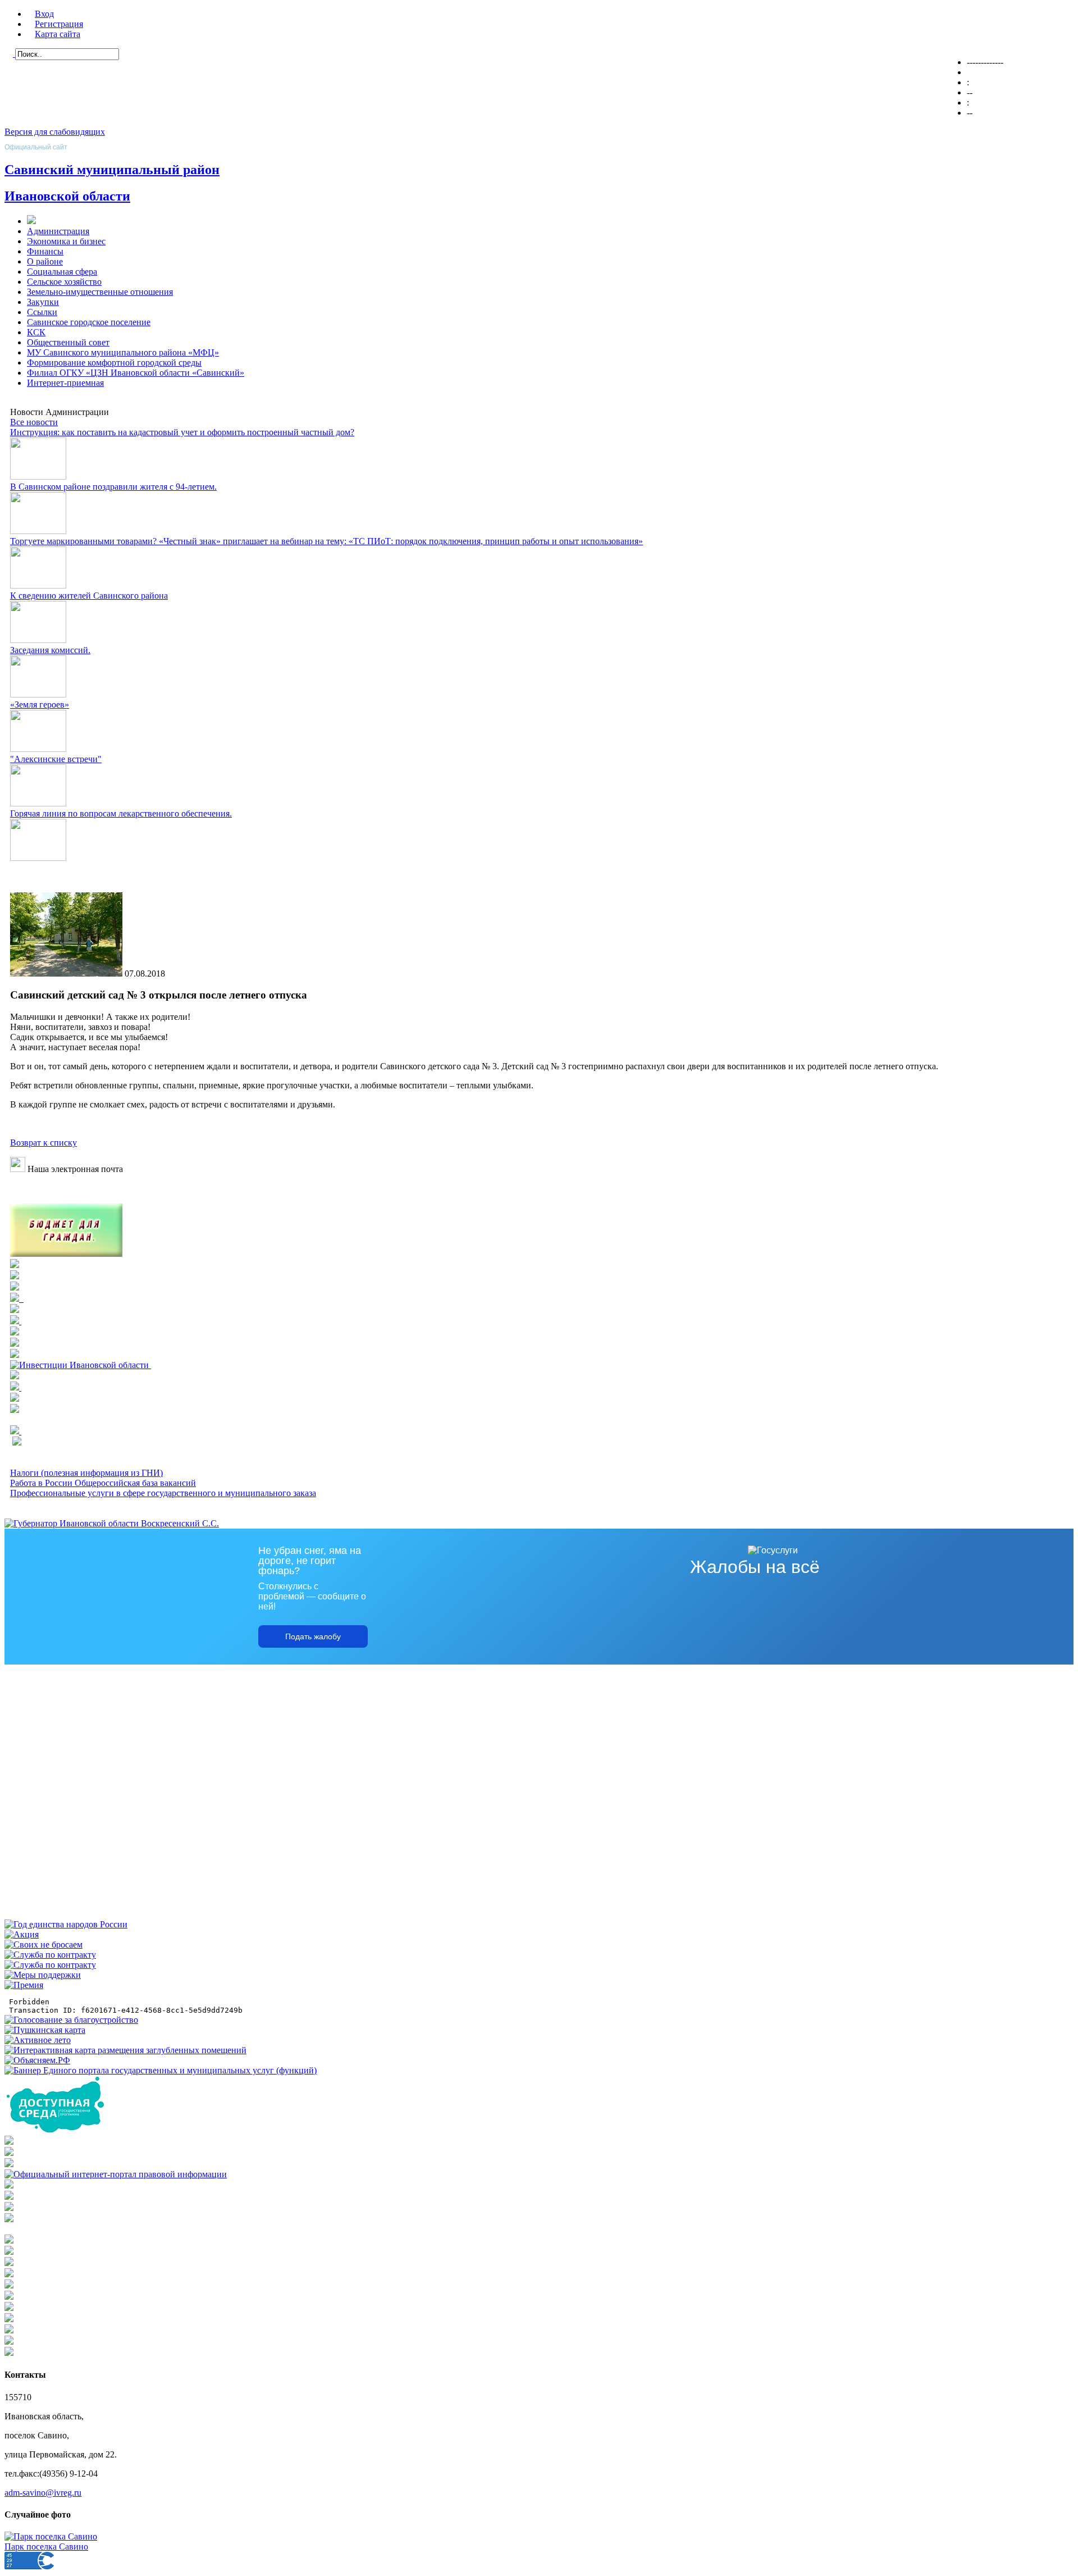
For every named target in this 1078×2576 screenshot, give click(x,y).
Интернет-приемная (65, 383)
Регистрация (59, 24)
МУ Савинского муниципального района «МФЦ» (123, 352)
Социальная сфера (62, 272)
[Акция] (22, 1934)
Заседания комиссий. (50, 650)
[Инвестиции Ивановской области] (81, 1365)
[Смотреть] (15, 1332)
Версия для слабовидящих (55, 132)
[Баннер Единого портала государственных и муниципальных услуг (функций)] (161, 2070)
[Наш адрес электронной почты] (18, 1169)
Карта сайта (58, 34)
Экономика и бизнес (66, 241)
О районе (45, 261)
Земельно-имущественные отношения (100, 292)
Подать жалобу (313, 1636)
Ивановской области (67, 196)
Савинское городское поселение (89, 322)
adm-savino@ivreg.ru (43, 2493)
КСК (36, 332)
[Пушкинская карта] (45, 2030)
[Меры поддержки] (43, 1975)
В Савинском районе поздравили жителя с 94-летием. (113, 487)
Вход (44, 14)
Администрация (58, 231)
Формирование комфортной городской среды (114, 363)
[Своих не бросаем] (44, 1944)
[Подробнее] (15, 1276)
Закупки (43, 302)
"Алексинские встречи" (56, 759)
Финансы (45, 251)
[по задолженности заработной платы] (9, 2208)
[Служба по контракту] (50, 1955)
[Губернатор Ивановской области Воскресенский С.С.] (112, 1523)
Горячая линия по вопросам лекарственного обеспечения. (121, 813)
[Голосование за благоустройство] (71, 2020)
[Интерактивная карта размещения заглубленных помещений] (125, 2050)
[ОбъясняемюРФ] (37, 2060)
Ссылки (42, 312)
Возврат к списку (44, 1143)
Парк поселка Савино (46, 2547)
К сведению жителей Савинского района (89, 596)
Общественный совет (68, 342)
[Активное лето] (38, 2040)
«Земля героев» (40, 705)
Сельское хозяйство (64, 282)
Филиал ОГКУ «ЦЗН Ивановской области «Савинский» (136, 373)
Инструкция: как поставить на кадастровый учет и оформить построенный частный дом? (182, 432)
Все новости (34, 422)
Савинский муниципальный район (112, 170)
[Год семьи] (66, 1924)
